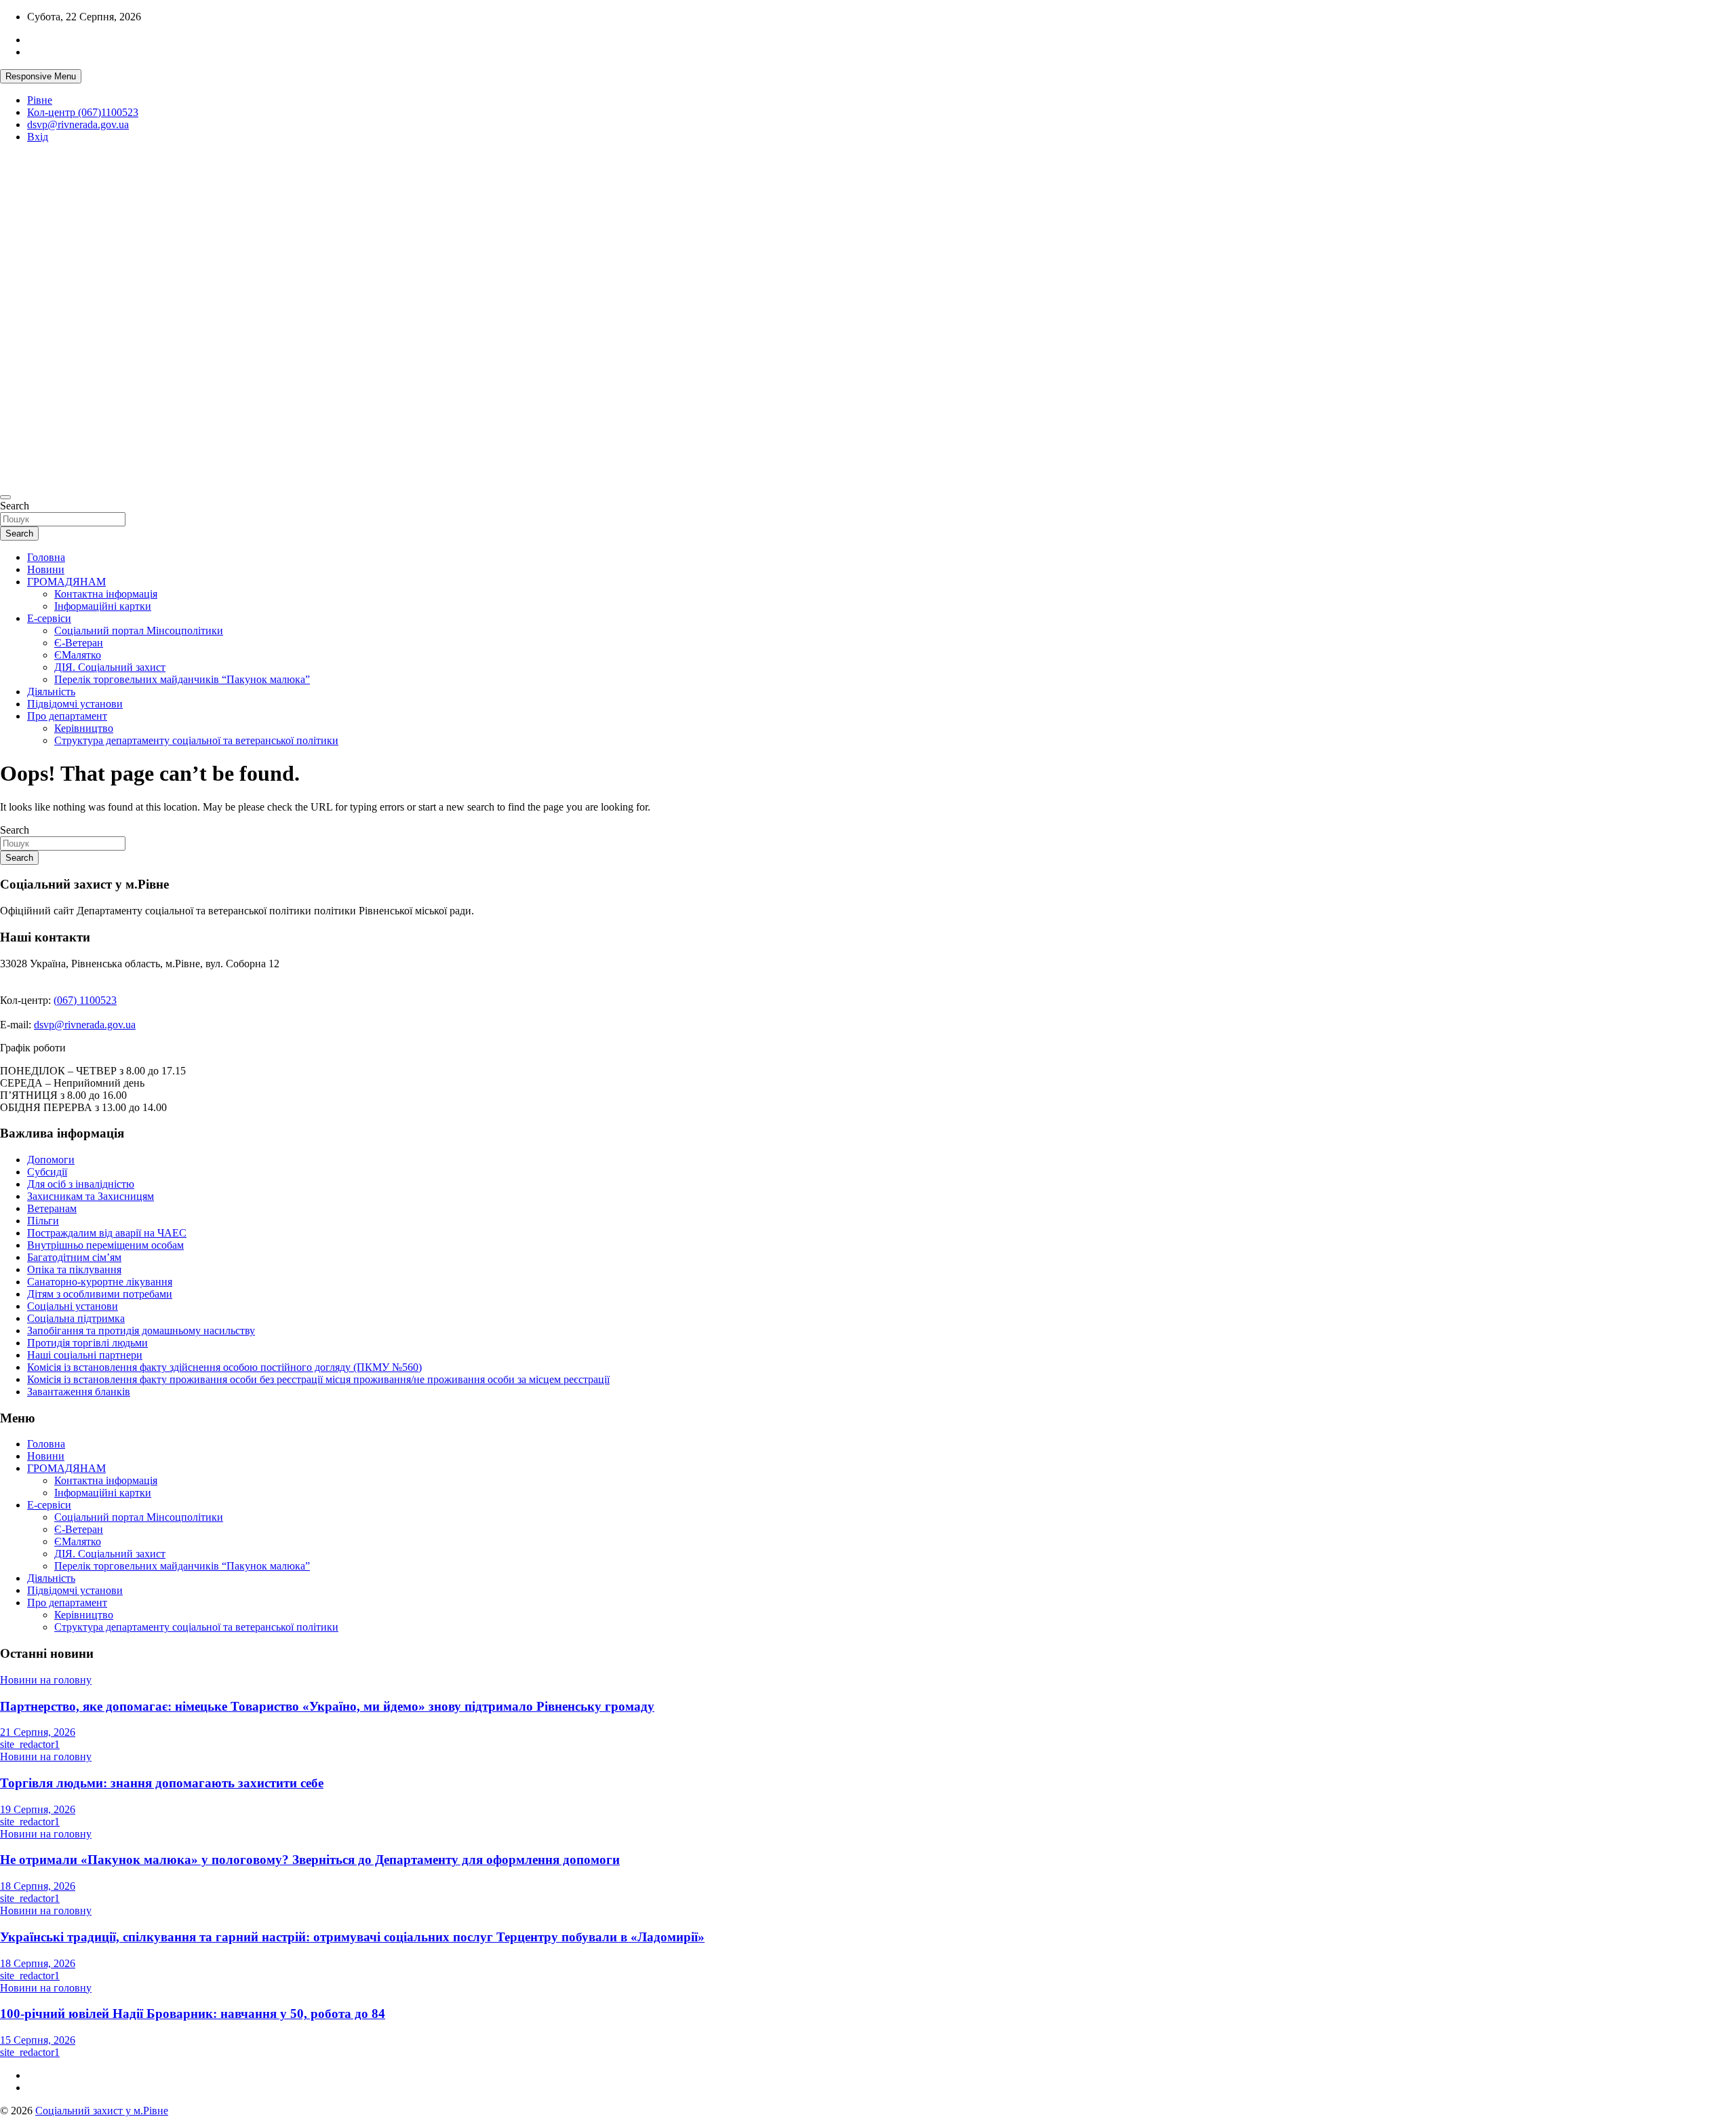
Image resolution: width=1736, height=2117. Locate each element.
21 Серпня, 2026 (38, 1732)
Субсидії (47, 1172)
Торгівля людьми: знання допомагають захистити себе (162, 1783)
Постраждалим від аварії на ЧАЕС (107, 1233)
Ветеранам (52, 1208)
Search (15, 506)
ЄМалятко (78, 655)
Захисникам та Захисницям (91, 1196)
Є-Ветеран (79, 643)
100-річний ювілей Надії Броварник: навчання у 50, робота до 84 (193, 2014)
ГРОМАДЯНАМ (66, 582)
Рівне (40, 100)
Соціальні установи (73, 1306)
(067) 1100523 (85, 1000)
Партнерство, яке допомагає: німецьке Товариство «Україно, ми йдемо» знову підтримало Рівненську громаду (327, 1706)
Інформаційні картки (103, 606)
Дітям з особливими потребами (100, 1294)
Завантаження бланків (79, 1392)
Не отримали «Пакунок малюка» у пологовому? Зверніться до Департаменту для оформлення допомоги (310, 1860)
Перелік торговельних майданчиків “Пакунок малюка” (182, 679)
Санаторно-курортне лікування (100, 1282)
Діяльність (51, 692)
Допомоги (51, 1160)
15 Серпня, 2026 (38, 2040)
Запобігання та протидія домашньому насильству (141, 1331)
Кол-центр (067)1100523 (83, 112)
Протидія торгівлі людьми (87, 1343)
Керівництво (84, 728)
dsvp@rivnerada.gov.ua (78, 124)
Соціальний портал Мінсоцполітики (139, 630)
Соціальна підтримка (76, 1318)
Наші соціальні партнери (85, 1355)
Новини (46, 569)
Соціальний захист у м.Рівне (44, 267)
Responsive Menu (41, 76)
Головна (46, 557)
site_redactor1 (30, 1744)
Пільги (43, 1221)
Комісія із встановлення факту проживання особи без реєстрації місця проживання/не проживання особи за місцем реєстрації (318, 1379)
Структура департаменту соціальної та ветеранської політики (196, 740)
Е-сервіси (49, 618)
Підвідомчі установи (75, 704)
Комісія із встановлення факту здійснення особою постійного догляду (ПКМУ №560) (224, 1367)
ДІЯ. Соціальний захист (110, 667)
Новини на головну (46, 1680)
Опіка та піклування (74, 1269)
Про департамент (67, 716)
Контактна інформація (106, 594)
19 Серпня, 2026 (38, 1809)
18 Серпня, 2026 (38, 1886)
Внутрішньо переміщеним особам (105, 1245)
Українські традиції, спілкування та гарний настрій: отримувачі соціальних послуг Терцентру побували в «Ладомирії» (352, 1937)
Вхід (38, 137)
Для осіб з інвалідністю (81, 1184)
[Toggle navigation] (5, 497)
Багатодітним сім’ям (74, 1257)
